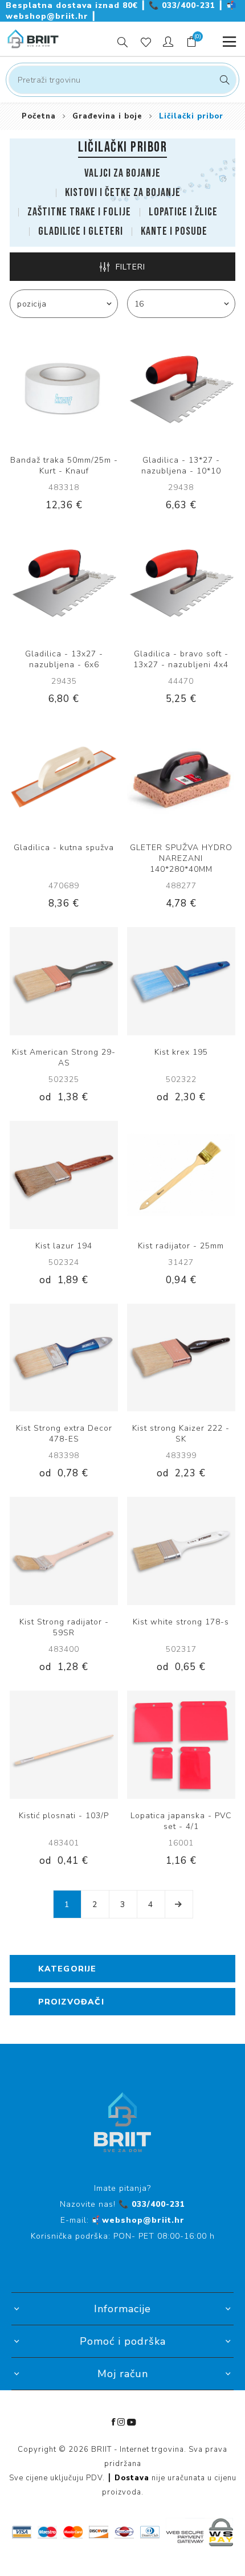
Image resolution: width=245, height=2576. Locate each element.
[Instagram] (121, 2422)
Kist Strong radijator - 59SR (64, 1627)
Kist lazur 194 (64, 1246)
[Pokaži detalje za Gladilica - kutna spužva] (64, 777)
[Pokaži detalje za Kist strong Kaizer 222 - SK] (181, 1358)
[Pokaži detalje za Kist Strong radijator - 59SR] (64, 1551)
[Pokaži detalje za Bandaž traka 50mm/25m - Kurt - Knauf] (64, 389)
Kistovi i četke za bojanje (123, 193)
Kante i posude (174, 231)
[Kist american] (64, 981)
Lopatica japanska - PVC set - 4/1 (181, 1821)
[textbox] (122, 80)
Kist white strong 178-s (181, 1622)
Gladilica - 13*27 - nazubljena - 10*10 (181, 466)
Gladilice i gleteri (81, 231)
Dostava (132, 2478)
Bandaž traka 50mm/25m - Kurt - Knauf (64, 466)
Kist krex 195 (181, 1052)
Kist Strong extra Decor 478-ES (64, 1434)
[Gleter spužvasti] (181, 777)
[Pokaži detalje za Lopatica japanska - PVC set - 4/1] (181, 1745)
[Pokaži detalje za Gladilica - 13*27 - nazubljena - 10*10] (181, 389)
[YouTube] (132, 2422)
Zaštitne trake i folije (79, 212)
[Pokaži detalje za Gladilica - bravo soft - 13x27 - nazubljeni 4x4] (181, 583)
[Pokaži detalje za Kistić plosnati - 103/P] (64, 1745)
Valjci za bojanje (122, 173)
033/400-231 (183, 5)
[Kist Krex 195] (181, 981)
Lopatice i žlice (183, 212)
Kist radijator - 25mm (181, 1246)
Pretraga (223, 80)
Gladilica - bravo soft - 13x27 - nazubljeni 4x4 (181, 659)
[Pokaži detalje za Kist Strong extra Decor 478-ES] (64, 1358)
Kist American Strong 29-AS (64, 1058)
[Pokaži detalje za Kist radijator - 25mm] (181, 1175)
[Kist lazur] (64, 1175)
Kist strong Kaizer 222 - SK (181, 1434)
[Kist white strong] (181, 1551)
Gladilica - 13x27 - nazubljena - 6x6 (64, 659)
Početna (39, 116)
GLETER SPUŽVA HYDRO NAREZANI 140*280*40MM (181, 858)
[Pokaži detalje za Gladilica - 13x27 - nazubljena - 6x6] (64, 583)
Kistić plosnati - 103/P (64, 1816)
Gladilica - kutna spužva (64, 848)
